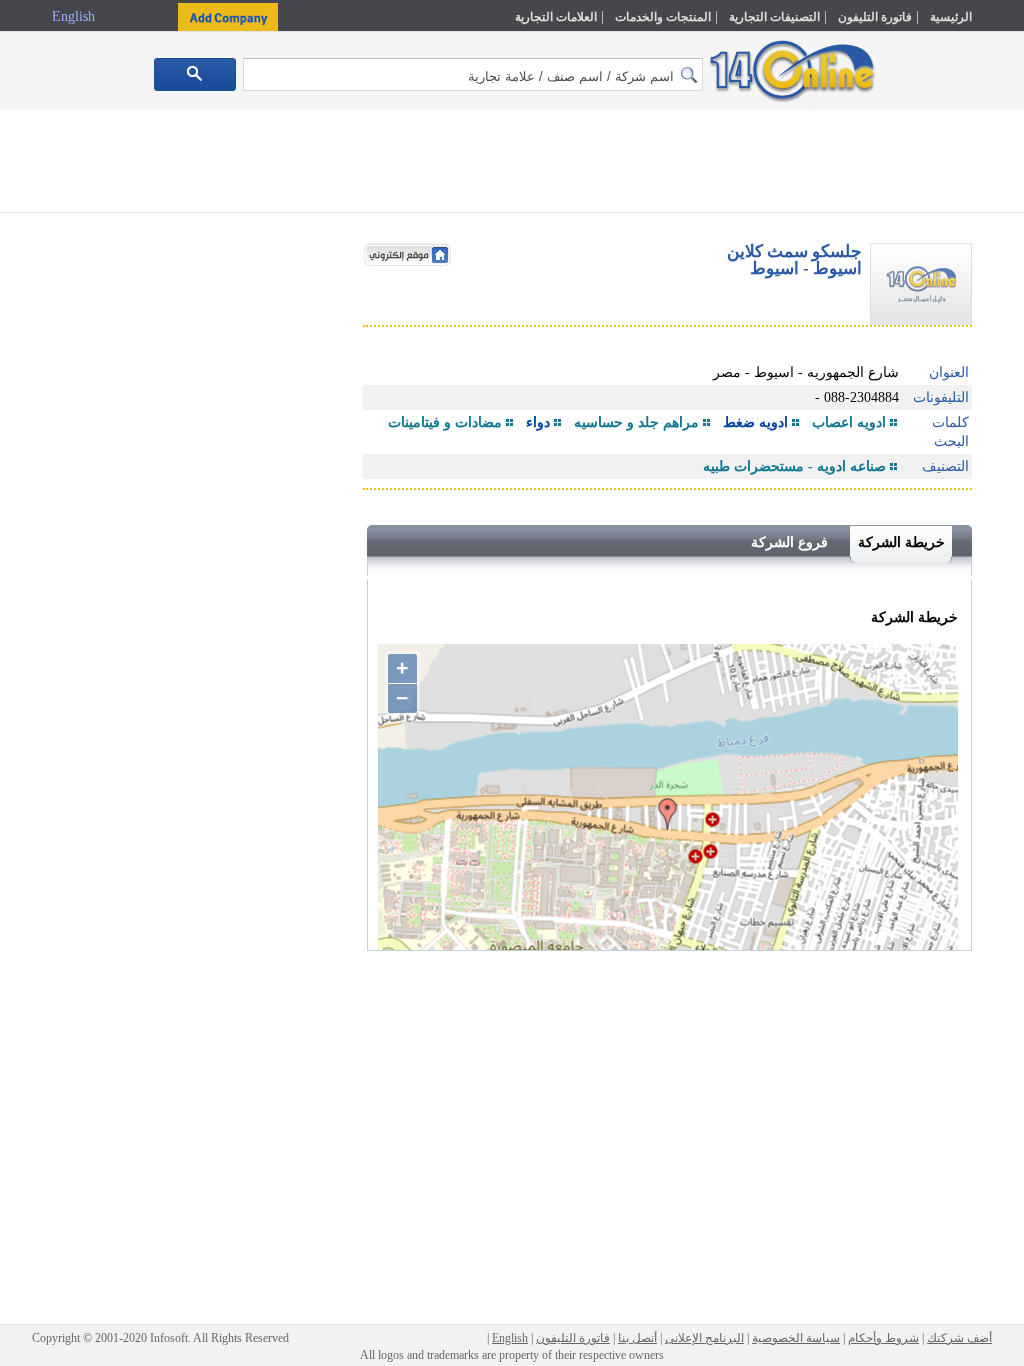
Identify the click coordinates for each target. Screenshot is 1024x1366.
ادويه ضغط (755, 422)
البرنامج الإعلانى (704, 1338)
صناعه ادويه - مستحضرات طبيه (794, 466)
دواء (538, 422)
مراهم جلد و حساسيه (636, 422)
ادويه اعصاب (849, 422)
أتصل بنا (637, 1338)
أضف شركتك (959, 1338)
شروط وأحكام (883, 1338)
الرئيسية (951, 17)
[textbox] (473, 74)
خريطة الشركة (901, 542)
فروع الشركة (789, 542)
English (75, 16)
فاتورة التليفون (875, 17)
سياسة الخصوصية (796, 1338)
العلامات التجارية (556, 17)
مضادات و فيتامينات (445, 422)
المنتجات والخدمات (663, 17)
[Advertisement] (512, 165)
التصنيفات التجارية (774, 17)
